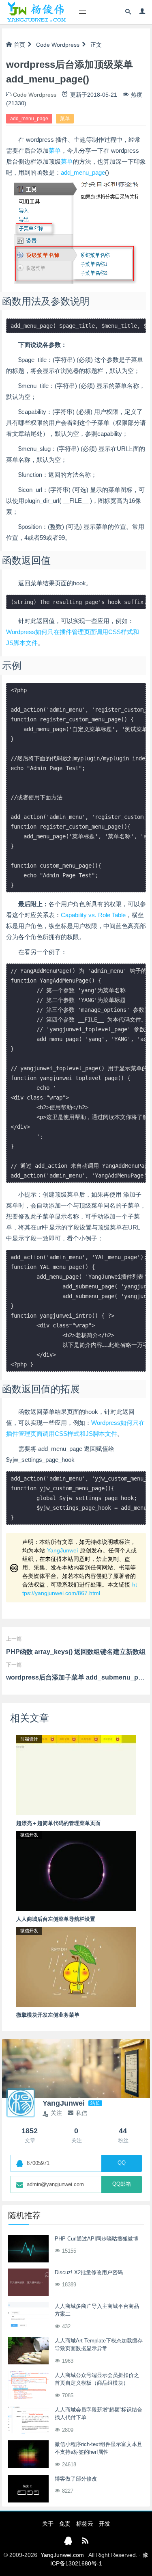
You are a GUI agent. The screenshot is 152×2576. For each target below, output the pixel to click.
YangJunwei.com (62, 2555)
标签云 (85, 2524)
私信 (81, 2113)
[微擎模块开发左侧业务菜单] (76, 1966)
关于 (48, 2524)
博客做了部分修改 (76, 2479)
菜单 (65, 119)
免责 (65, 2524)
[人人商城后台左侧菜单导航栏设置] (76, 1870)
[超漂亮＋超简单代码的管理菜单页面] (76, 1775)
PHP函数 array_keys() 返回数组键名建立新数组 (76, 1652)
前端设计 (29, 1739)
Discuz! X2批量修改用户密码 (89, 2272)
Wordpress (65, 45)
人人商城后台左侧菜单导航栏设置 (56, 1919)
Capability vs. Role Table (93, 915)
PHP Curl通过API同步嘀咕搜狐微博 (96, 2239)
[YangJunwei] (36, 12)
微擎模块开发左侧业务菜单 (48, 2015)
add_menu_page (29, 119)
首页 (19, 45)
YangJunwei (62, 1550)
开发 (105, 2524)
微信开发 (29, 1835)
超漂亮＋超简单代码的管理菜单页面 (58, 1823)
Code (43, 45)
